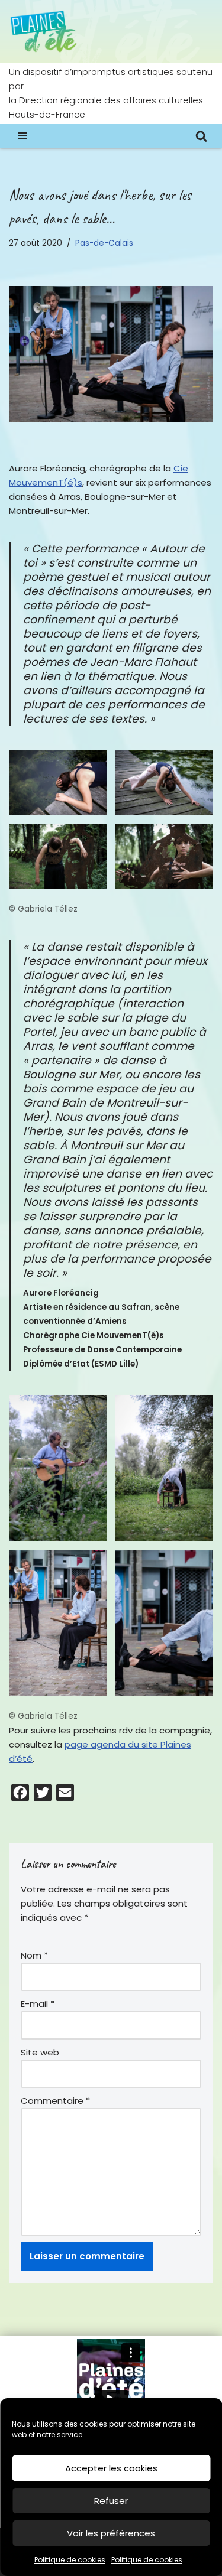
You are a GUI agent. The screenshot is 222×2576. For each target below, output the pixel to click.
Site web (40, 2052)
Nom (34, 1955)
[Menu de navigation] (22, 136)
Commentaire (55, 2101)
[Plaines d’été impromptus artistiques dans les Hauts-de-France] (44, 31)
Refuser (111, 2501)
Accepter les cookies (111, 2468)
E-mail (38, 2004)
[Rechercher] (201, 136)
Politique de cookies (70, 2560)
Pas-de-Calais (104, 243)
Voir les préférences (111, 2533)
